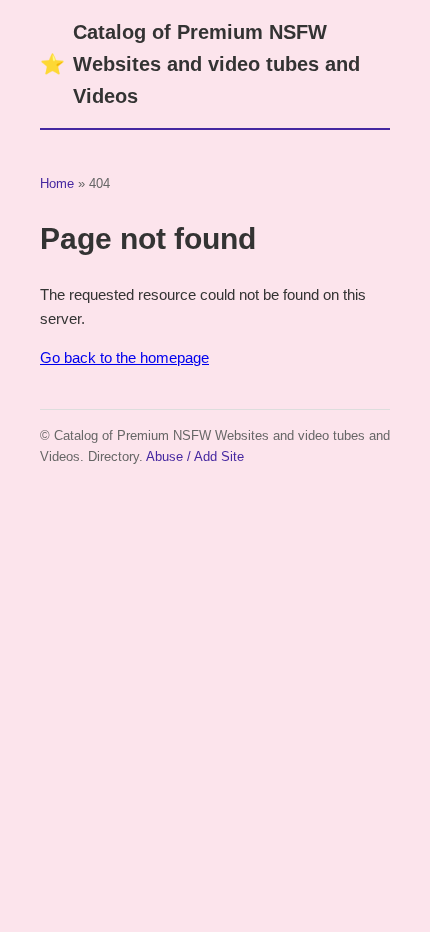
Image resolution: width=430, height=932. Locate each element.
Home (57, 183)
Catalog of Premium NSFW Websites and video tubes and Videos (200, 64)
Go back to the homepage (124, 357)
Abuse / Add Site (195, 456)
